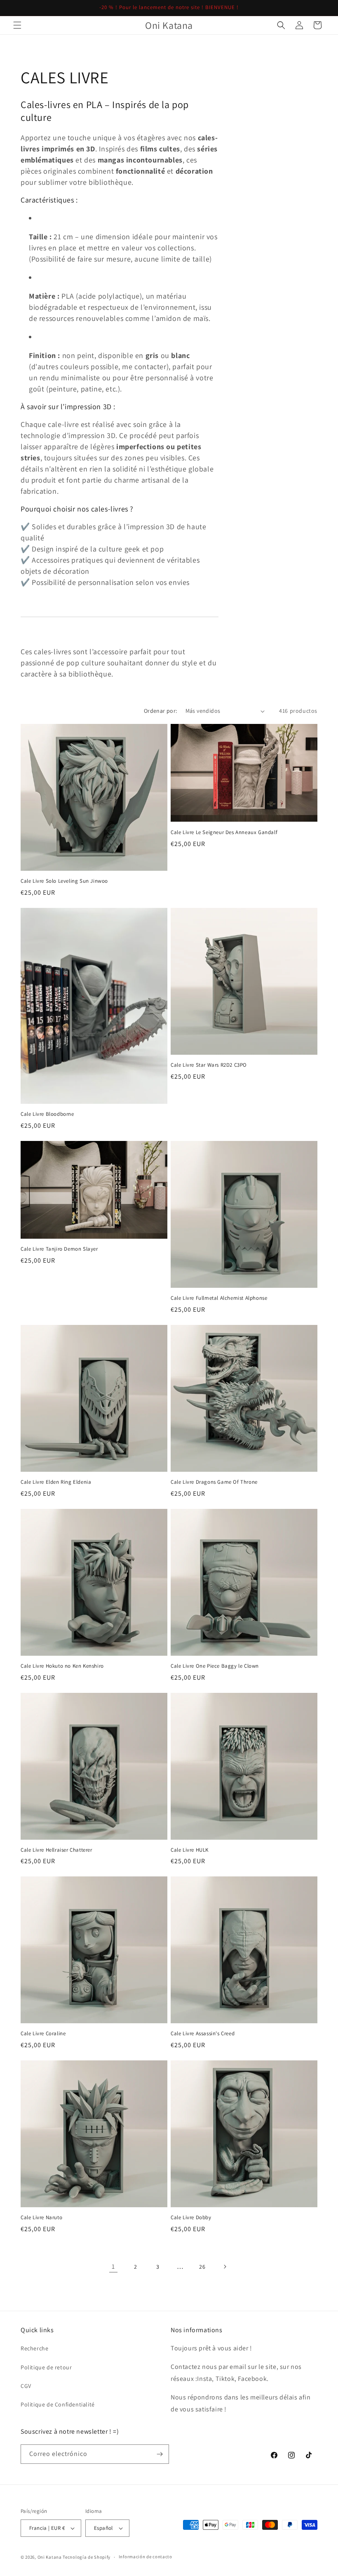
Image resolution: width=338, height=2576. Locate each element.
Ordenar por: (161, 711)
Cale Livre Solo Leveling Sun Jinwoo (64, 881)
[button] (17, 25)
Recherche (34, 2348)
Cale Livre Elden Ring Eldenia (56, 1482)
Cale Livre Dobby (191, 2218)
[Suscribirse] (160, 2454)
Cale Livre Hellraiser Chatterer (56, 1850)
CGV (26, 2386)
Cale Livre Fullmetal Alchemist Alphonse (219, 1298)
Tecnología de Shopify (87, 2557)
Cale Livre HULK (190, 1850)
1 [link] (113, 2266)
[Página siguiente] (225, 2267)
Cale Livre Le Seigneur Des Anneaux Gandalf (224, 832)
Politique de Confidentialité (58, 2404)
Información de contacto (146, 2557)
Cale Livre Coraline (43, 2034)
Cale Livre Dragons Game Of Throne (214, 1482)
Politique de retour (46, 2367)
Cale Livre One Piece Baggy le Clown (215, 1666)
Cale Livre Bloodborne (47, 1114)
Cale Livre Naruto (41, 2218)
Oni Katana (50, 2557)
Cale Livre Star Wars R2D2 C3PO (209, 1065)
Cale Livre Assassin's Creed (203, 2034)
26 (202, 2267)
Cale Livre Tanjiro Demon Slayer (59, 1249)
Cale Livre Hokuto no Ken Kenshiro (62, 1666)
